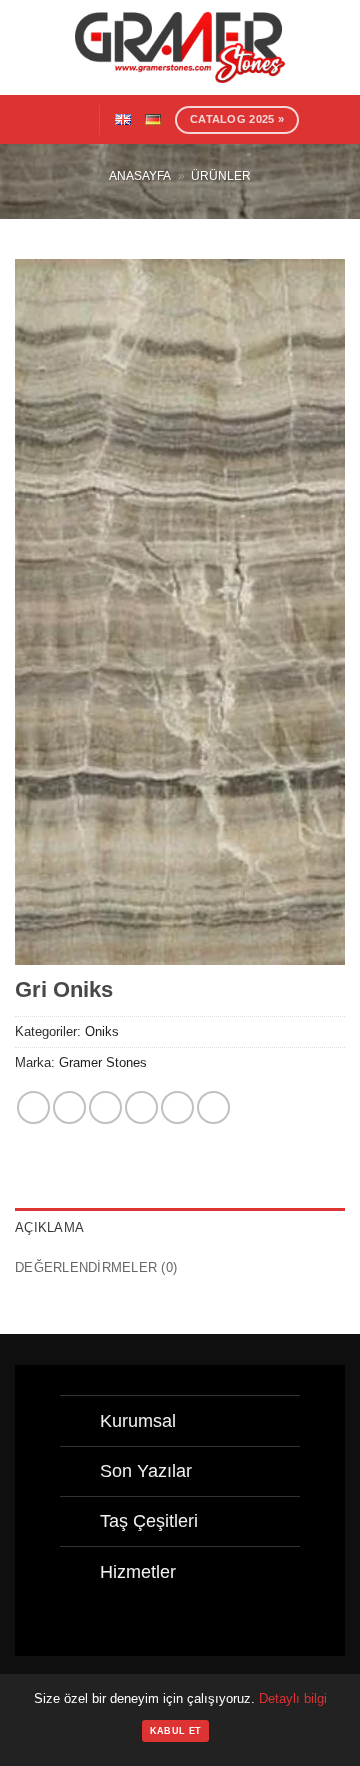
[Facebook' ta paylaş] (69, 1107)
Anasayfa (140, 176)
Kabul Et (175, 1731)
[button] (73, 119)
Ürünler (221, 176)
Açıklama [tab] (49, 1227)
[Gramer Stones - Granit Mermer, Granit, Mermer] (180, 48)
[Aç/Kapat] (79, 1423)
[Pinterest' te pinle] (177, 1107)
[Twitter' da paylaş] (105, 1107)
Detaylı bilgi (293, 1698)
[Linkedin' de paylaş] (213, 1107)
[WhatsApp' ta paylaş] (33, 1107)
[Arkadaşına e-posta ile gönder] (141, 1107)
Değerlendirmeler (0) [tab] (96, 1267)
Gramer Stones (103, 1062)
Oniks (102, 1031)
